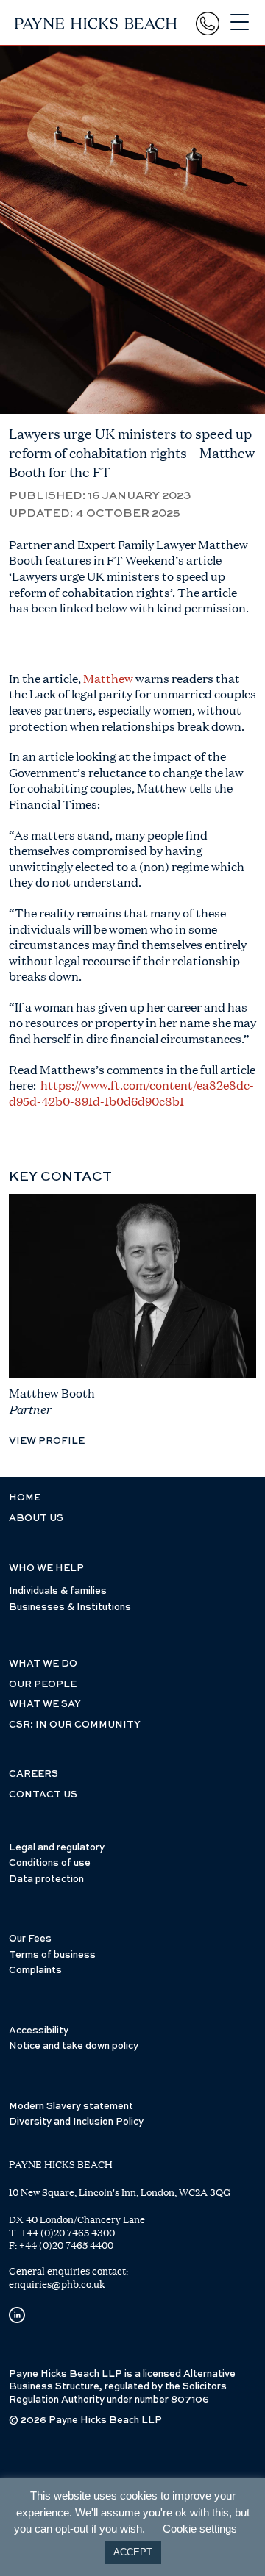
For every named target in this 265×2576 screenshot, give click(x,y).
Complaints (35, 1971)
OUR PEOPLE (43, 1685)
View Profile (47, 1441)
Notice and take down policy (74, 2046)
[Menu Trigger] (240, 22)
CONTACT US (43, 1795)
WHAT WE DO (43, 1664)
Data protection (46, 1879)
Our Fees (30, 1939)
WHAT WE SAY (45, 1704)
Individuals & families (58, 1591)
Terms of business (52, 1955)
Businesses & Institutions (70, 1607)
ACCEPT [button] (133, 2552)
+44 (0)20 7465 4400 (66, 2245)
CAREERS (33, 1774)
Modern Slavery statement (71, 2107)
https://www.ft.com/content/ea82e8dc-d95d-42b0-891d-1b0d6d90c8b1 (131, 1093)
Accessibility (39, 2031)
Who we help (46, 1568)
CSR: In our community (75, 1725)
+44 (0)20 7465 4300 (68, 2233)
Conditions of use (50, 1863)
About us (36, 1518)
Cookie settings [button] (200, 2529)
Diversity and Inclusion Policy (76, 2122)
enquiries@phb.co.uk (57, 2284)
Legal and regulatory (57, 1848)
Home (25, 1498)
